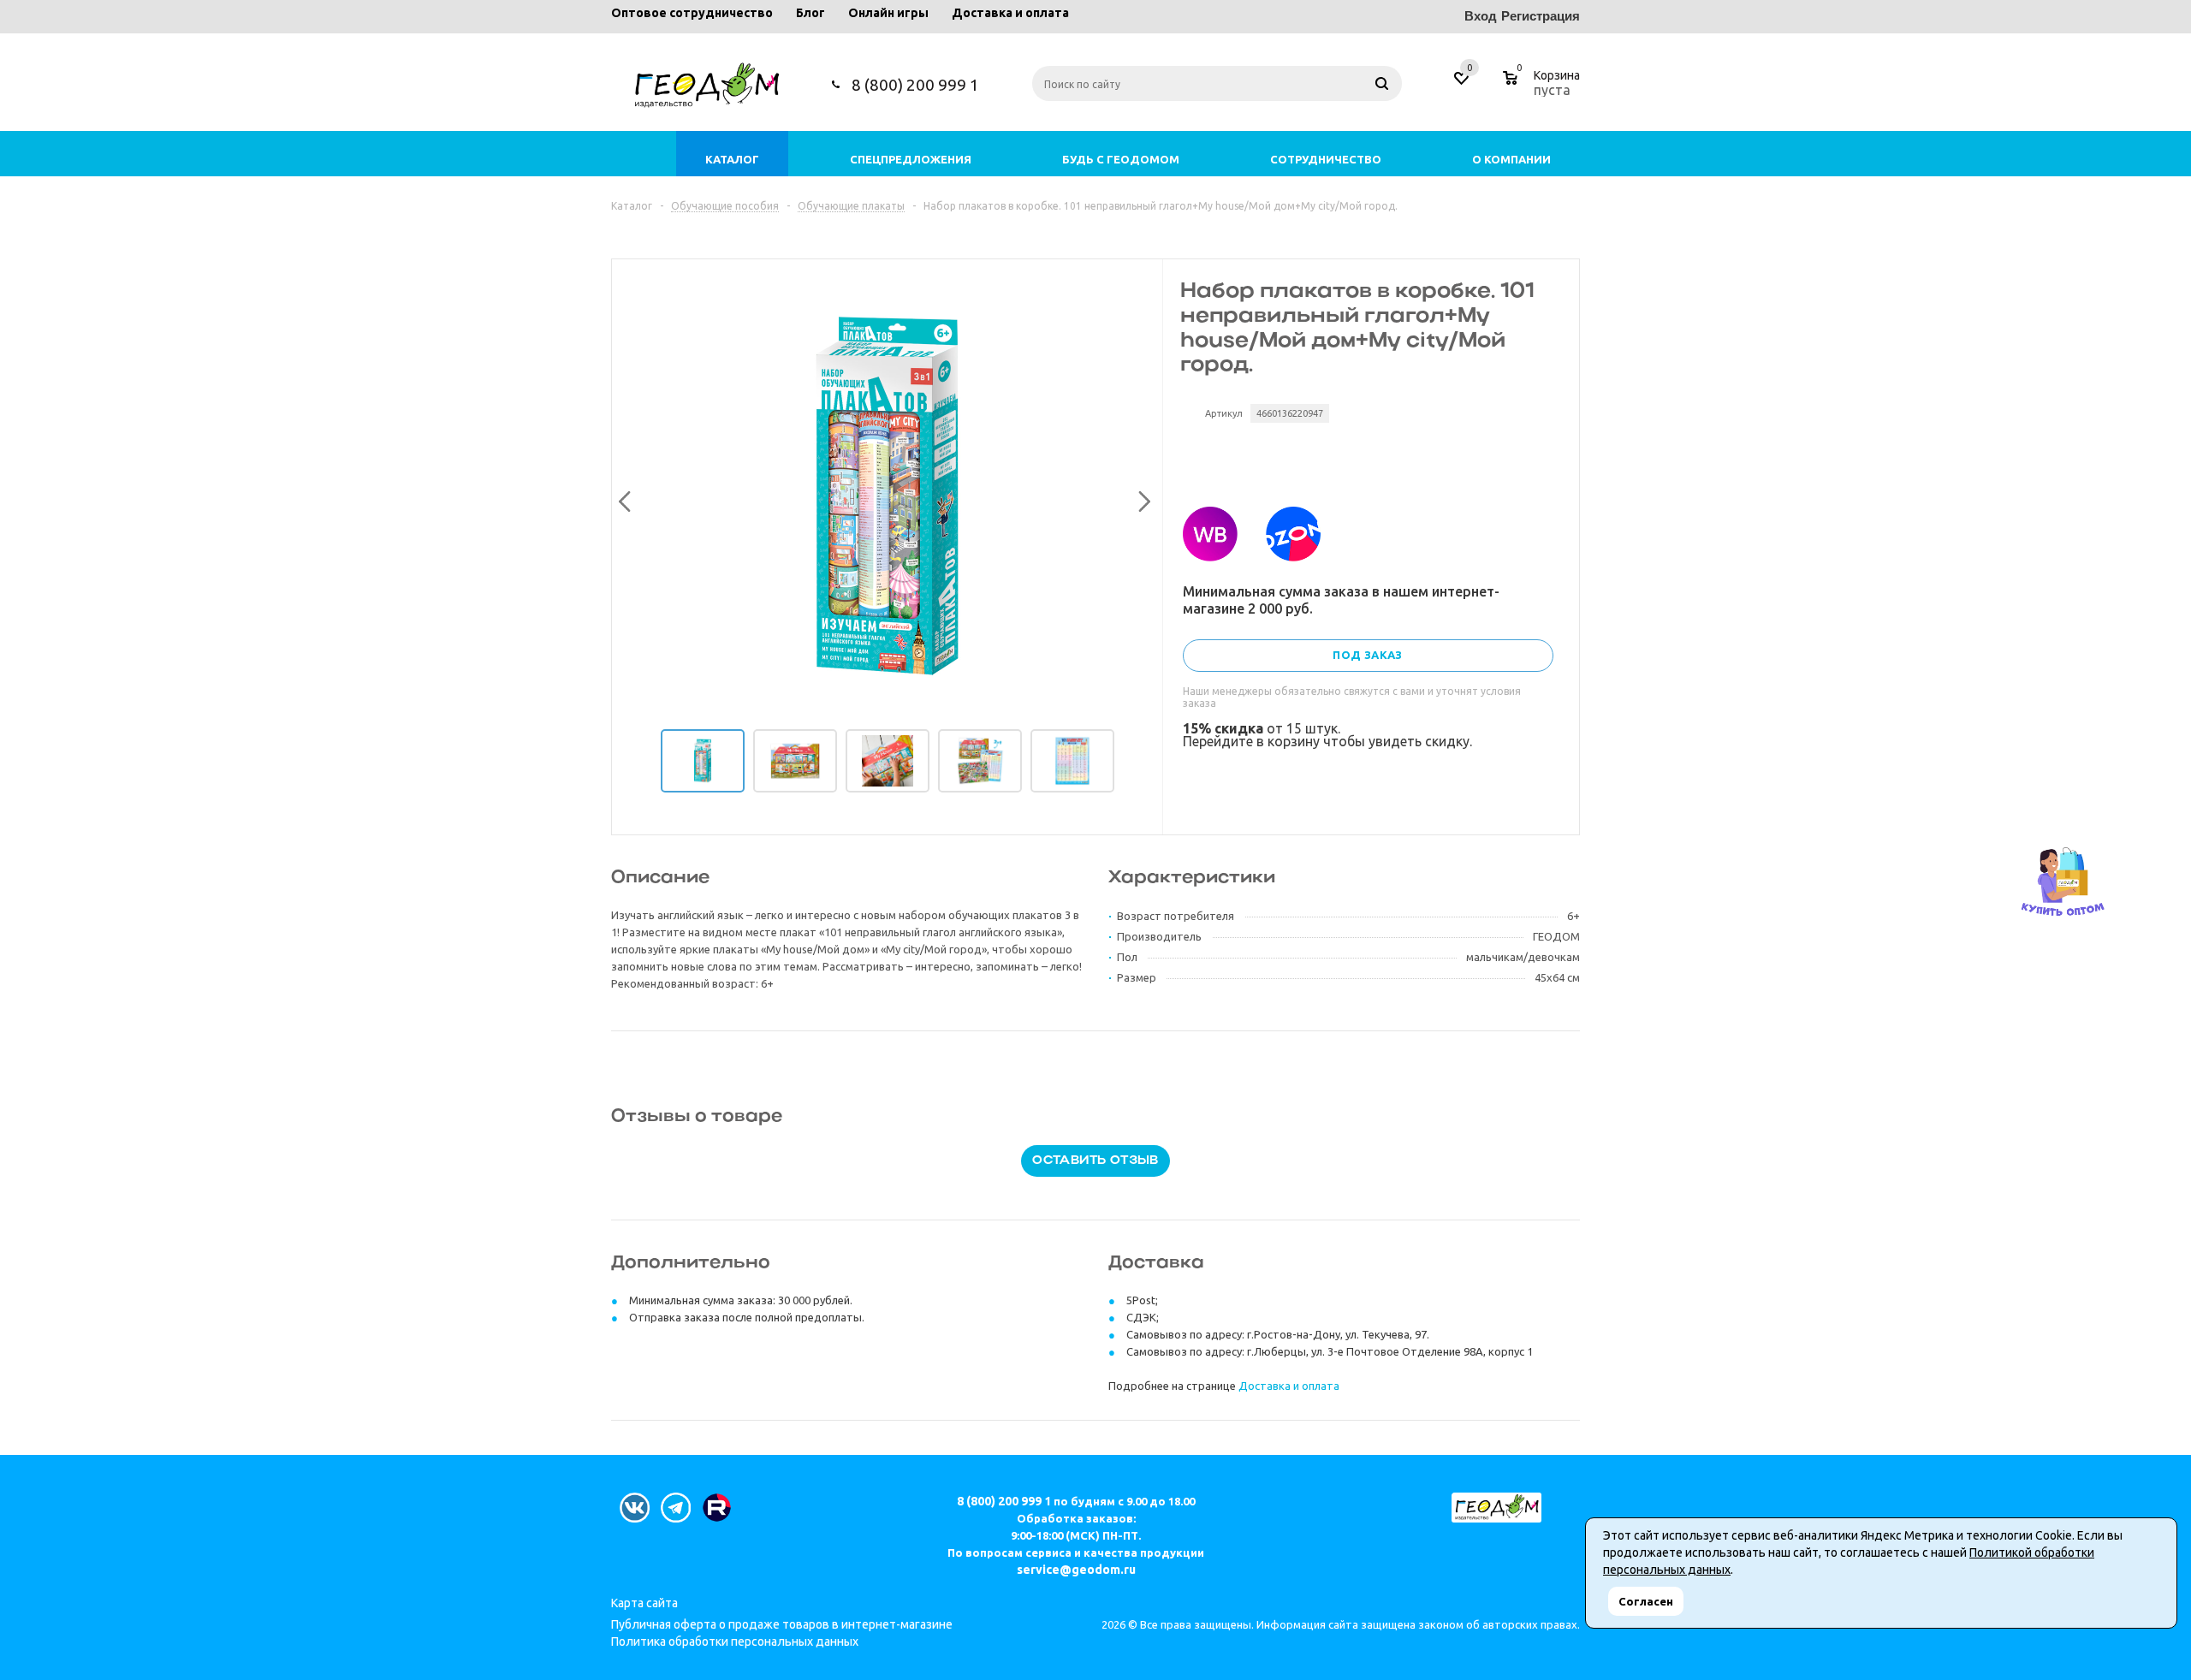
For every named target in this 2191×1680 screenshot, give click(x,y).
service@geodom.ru (1076, 1570)
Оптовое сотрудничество (692, 13)
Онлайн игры (888, 13)
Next (1140, 498)
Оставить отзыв (1095, 1161)
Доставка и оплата (1010, 13)
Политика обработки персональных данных (735, 1641)
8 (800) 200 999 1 (915, 85)
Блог (810, 13)
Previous (622, 498)
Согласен (1646, 1601)
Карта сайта (644, 1603)
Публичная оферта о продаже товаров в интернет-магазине (782, 1624)
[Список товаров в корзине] (1544, 87)
